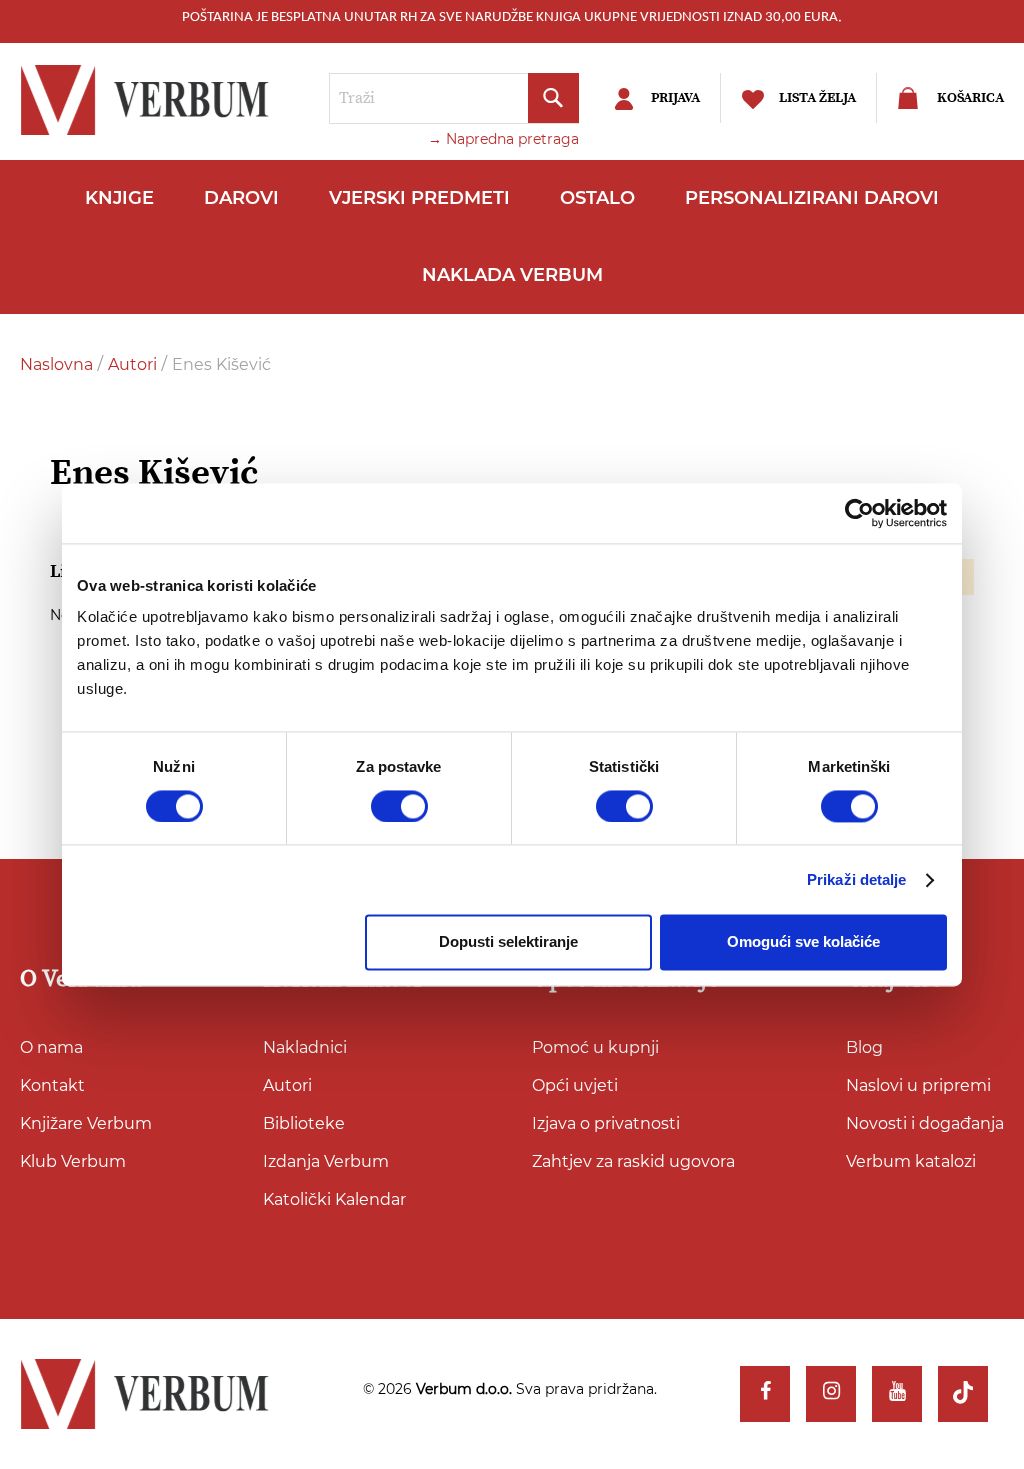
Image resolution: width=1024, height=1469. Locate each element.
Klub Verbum (73, 1161)
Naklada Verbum (512, 275)
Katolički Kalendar (334, 1199)
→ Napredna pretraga (503, 139)
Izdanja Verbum (326, 1161)
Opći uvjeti (575, 1085)
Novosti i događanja (925, 1123)
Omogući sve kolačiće (803, 942)
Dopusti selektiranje (508, 942)
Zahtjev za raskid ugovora (633, 1161)
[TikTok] (963, 1394)
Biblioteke (304, 1123)
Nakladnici (305, 1047)
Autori (134, 364)
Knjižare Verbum (86, 1123)
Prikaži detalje (857, 879)
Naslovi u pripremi (918, 1085)
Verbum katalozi (911, 1161)
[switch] (399, 806)
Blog (864, 1047)
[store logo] (150, 100)
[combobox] (454, 98)
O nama (51, 1047)
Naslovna (58, 364)
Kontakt (52, 1085)
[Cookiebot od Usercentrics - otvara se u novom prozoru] (859, 513)
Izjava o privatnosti (606, 1123)
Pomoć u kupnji (595, 1047)
